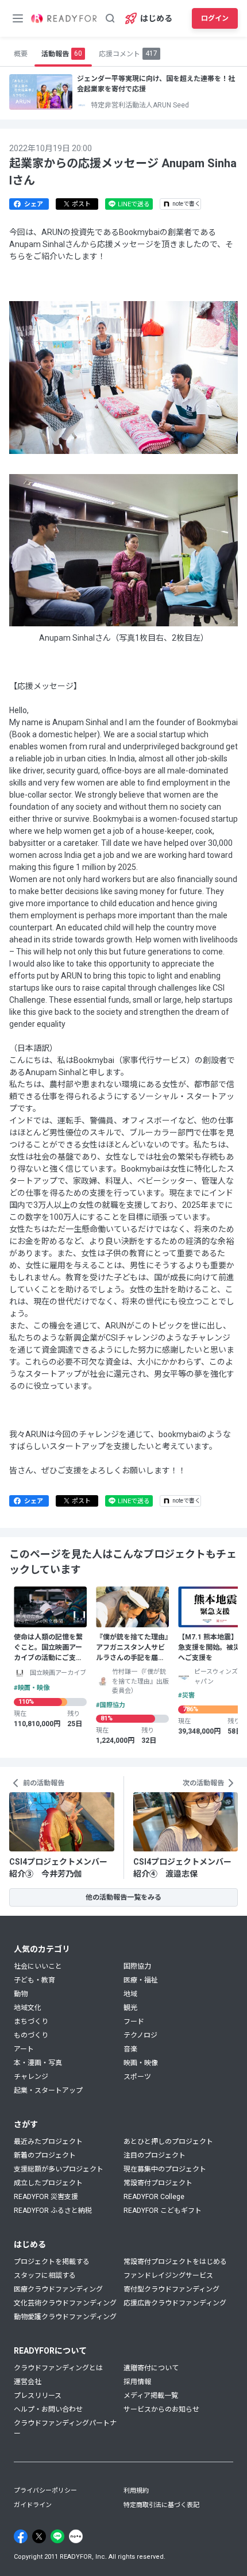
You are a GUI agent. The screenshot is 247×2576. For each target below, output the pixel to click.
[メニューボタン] (18, 18)
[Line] (57, 2536)
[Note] (76, 2536)
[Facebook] (21, 2536)
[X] (39, 2536)
